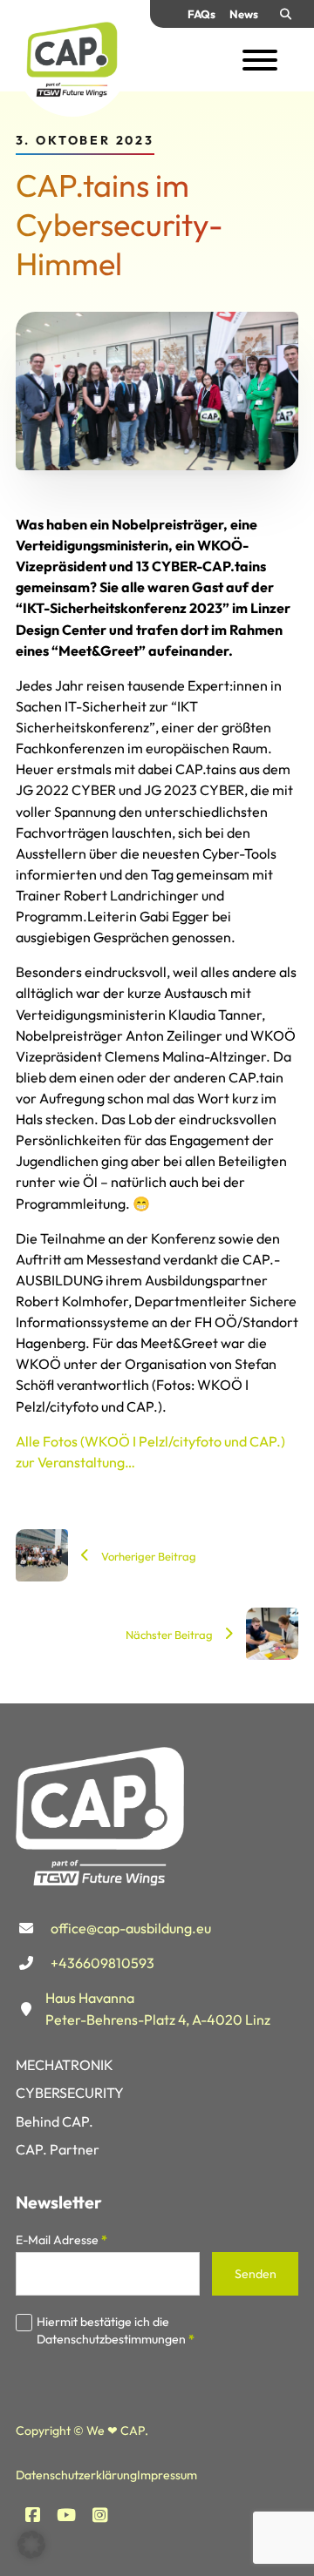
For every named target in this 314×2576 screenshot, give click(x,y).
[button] (31, 2545)
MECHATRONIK (65, 2065)
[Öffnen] (260, 60)
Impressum (167, 2475)
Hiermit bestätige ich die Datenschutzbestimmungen (116, 2330)
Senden (256, 2274)
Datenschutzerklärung (76, 2475)
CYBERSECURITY (70, 2093)
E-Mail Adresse (61, 2240)
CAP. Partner (58, 2149)
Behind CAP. (55, 2121)
